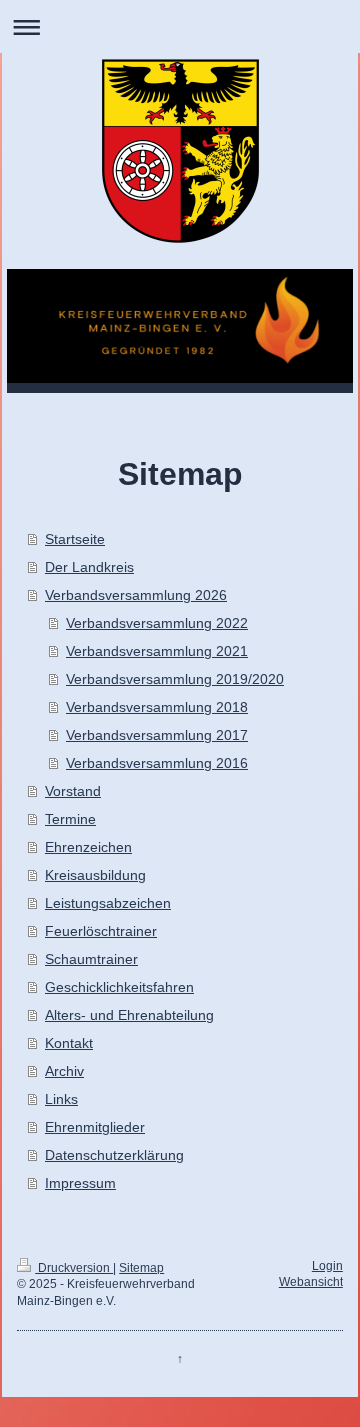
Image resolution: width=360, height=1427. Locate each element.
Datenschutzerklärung (114, 1155)
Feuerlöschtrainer (101, 931)
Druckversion (74, 1268)
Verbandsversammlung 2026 (136, 595)
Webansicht (311, 1282)
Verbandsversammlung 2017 (157, 735)
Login (327, 1266)
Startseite (75, 539)
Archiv (64, 1071)
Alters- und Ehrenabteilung (129, 1015)
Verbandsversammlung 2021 (157, 651)
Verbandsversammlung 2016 (157, 763)
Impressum (80, 1183)
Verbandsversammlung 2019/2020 (175, 679)
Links (61, 1099)
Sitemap (141, 1268)
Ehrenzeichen (88, 847)
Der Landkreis (89, 567)
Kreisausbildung (95, 875)
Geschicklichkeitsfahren (119, 987)
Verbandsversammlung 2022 (157, 623)
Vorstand (73, 791)
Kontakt (69, 1043)
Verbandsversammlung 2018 (157, 707)
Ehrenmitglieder (95, 1127)
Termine (70, 819)
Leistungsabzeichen (108, 903)
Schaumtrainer (91, 959)
